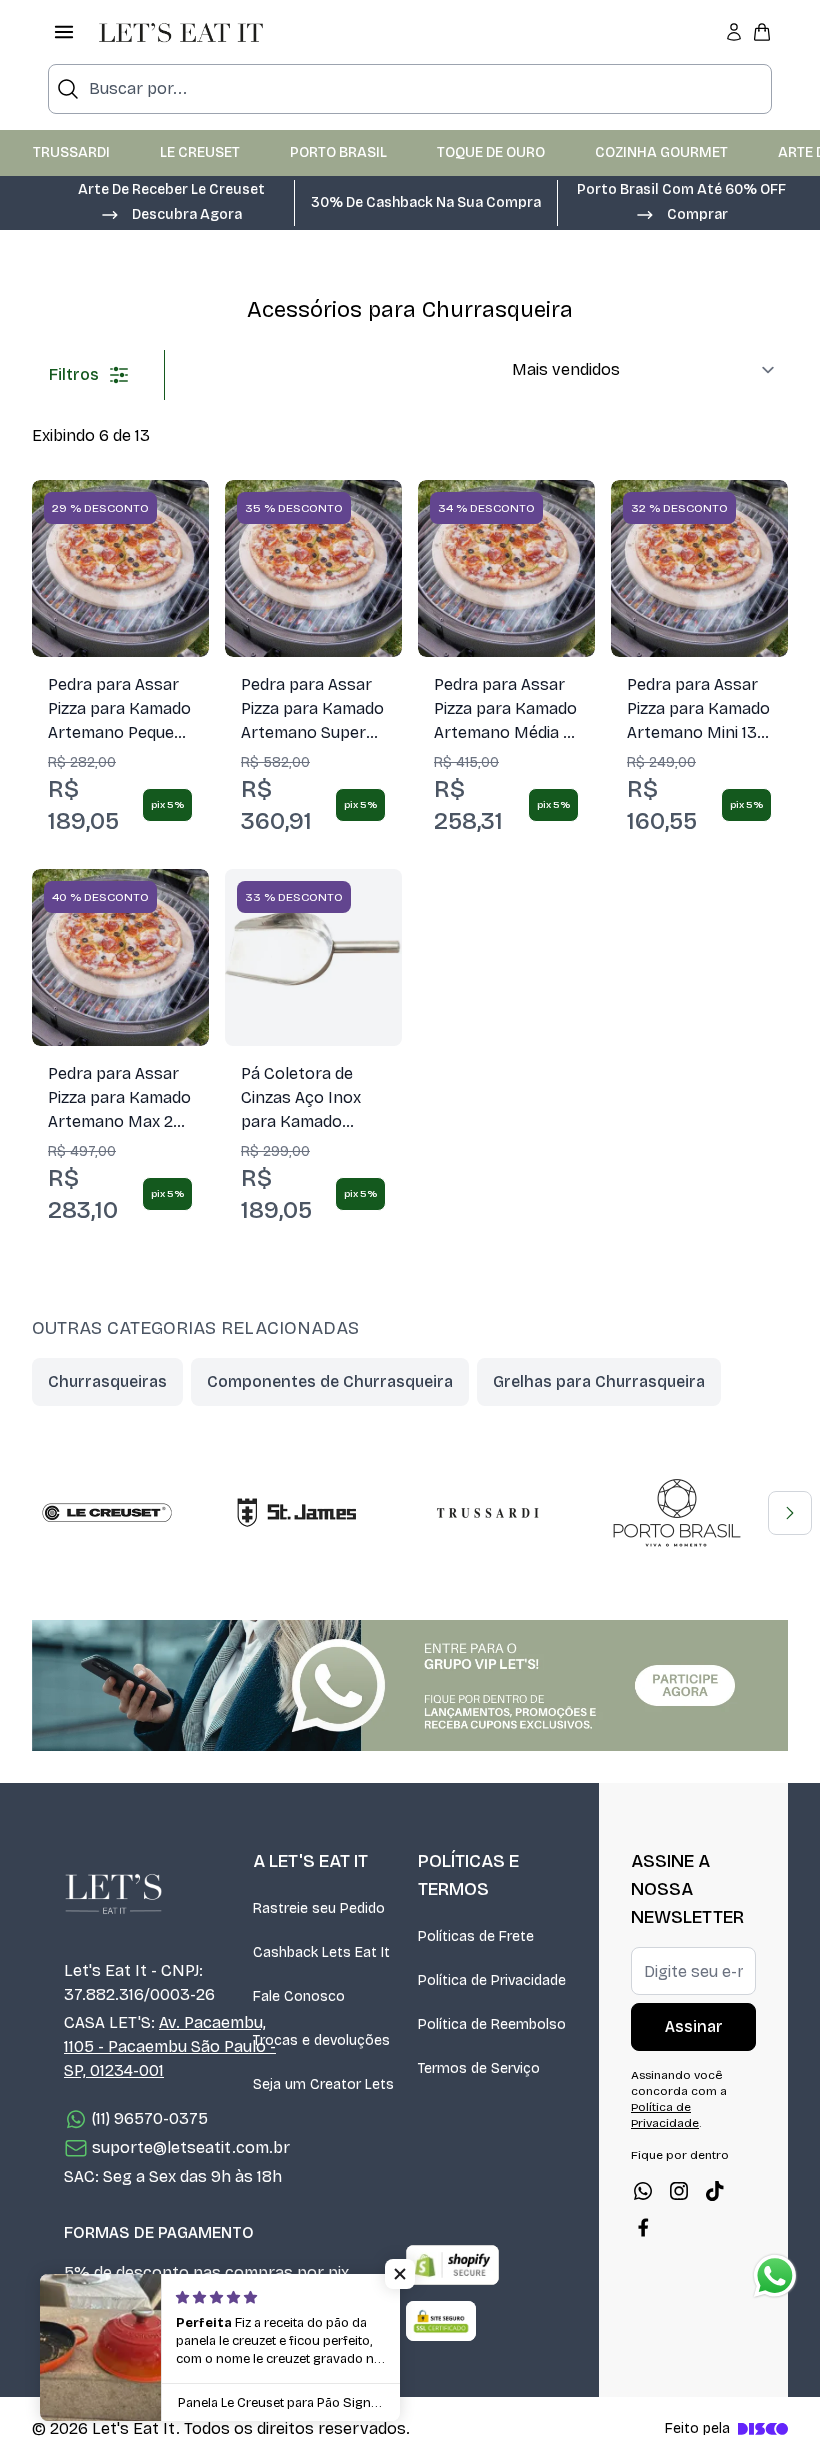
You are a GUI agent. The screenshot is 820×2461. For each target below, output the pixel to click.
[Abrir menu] (64, 32)
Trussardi (71, 152)
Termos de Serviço (479, 2068)
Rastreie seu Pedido (319, 1908)
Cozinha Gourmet (661, 152)
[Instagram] (679, 2191)
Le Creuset (200, 152)
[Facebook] (643, 2227)
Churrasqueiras (107, 1381)
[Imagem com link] (410, 1685)
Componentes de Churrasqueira (330, 1381)
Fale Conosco (299, 1996)
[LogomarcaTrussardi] (487, 1513)
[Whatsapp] (643, 2191)
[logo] (181, 32)
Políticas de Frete (476, 1936)
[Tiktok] (715, 2191)
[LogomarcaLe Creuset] (107, 1513)
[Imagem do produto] (120, 568)
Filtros (74, 374)
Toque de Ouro (491, 152)
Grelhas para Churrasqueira (599, 1381)
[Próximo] (790, 1513)
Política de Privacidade (492, 1980)
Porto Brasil (338, 152)
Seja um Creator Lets (323, 2084)
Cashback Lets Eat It (321, 1952)
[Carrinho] (762, 32)
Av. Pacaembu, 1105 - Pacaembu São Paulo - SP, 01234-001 (170, 2046)
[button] (171, 213)
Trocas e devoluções (321, 2040)
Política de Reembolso (492, 2024)
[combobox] (410, 89)
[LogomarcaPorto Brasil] (677, 1513)
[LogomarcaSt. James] (297, 1513)
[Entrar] (734, 32)
